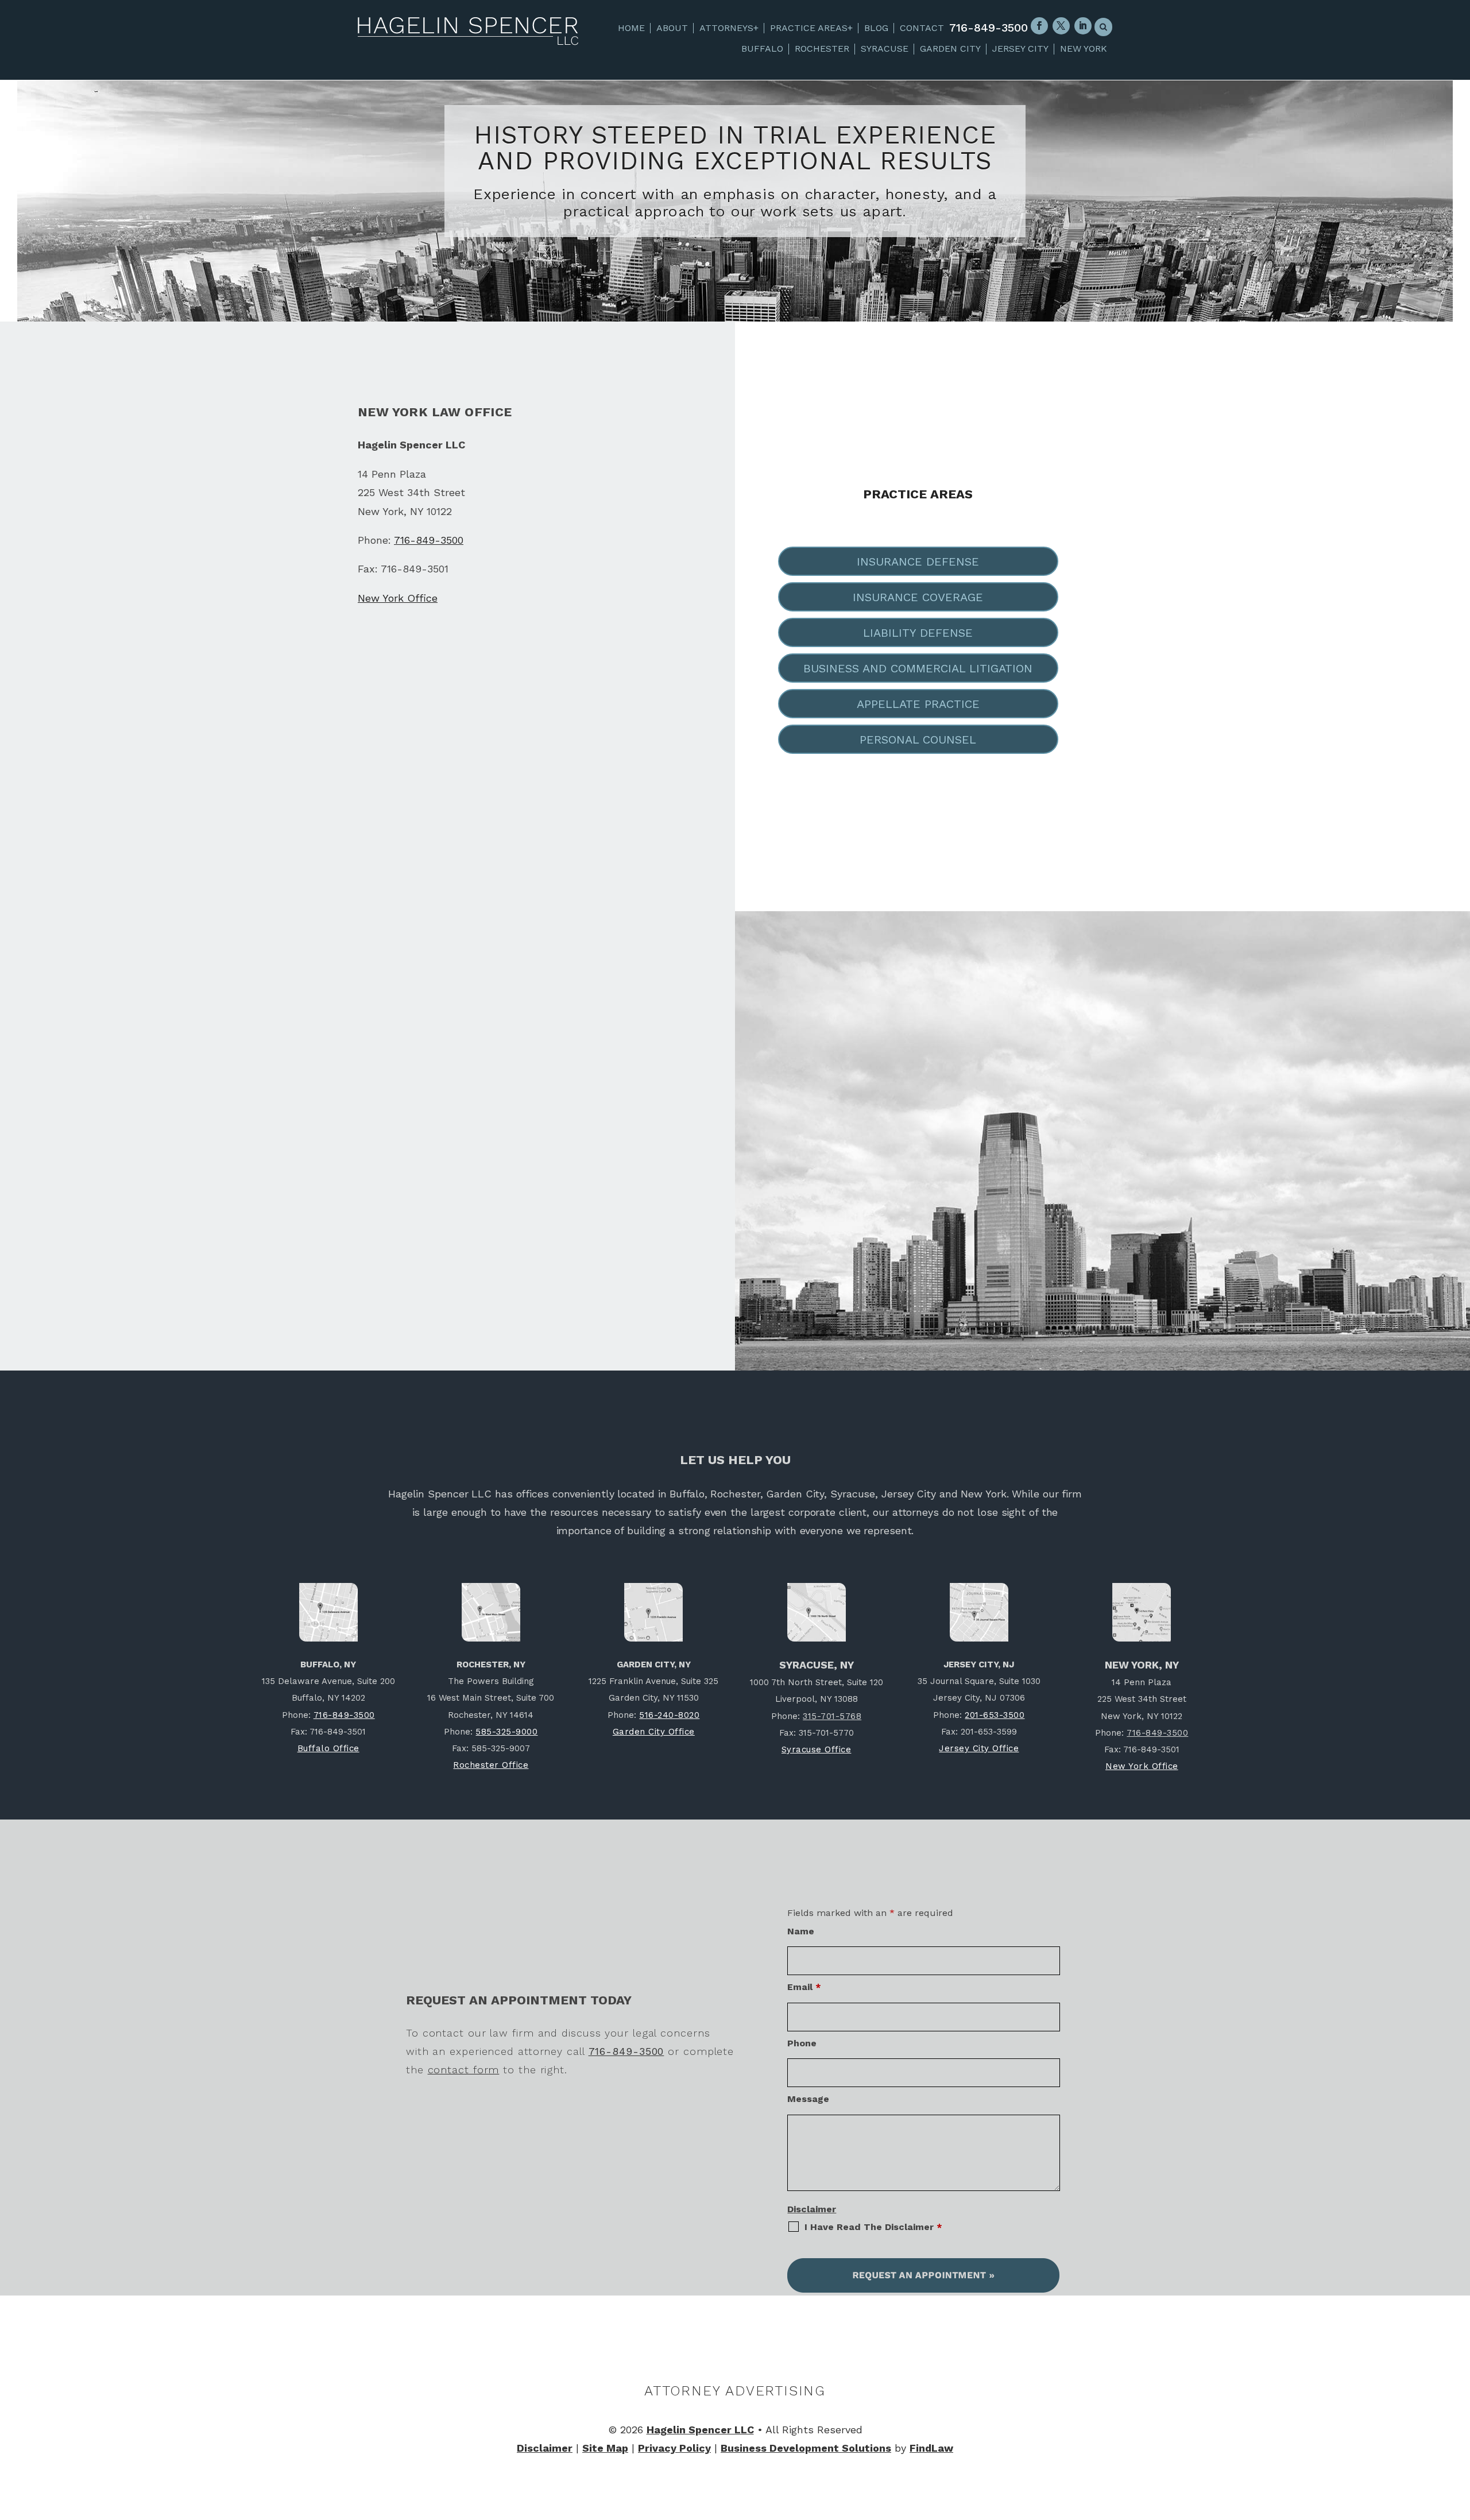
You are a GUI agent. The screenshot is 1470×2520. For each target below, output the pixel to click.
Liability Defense (918, 633)
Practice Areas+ (811, 28)
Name (801, 1931)
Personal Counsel (918, 740)
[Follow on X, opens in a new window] (1061, 26)
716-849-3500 (989, 28)
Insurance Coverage (918, 597)
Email (804, 1987)
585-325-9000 (506, 1732)
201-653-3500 (995, 1715)
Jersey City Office (979, 1748)
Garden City (950, 49)
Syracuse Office (817, 1749)
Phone (802, 2043)
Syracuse (885, 49)
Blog (876, 28)
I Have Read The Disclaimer (873, 2227)
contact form (464, 2070)
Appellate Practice (918, 704)
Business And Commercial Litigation (918, 668)
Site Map (605, 2448)
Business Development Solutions (806, 2448)
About (672, 28)
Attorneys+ (729, 28)
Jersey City (1020, 49)
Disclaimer (812, 2209)
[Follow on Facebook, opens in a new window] (1039, 26)
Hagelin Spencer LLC (700, 2430)
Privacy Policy (674, 2448)
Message (808, 2099)
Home (631, 28)
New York (1084, 49)
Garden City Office (654, 1732)
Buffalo (762, 49)
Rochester (822, 49)
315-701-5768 (832, 1716)
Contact (922, 28)
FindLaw (931, 2448)
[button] (1459, 2437)
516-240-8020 (669, 1715)
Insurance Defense (918, 562)
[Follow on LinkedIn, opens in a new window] (1083, 26)
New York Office (398, 598)
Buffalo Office (328, 1748)
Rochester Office (491, 1765)
